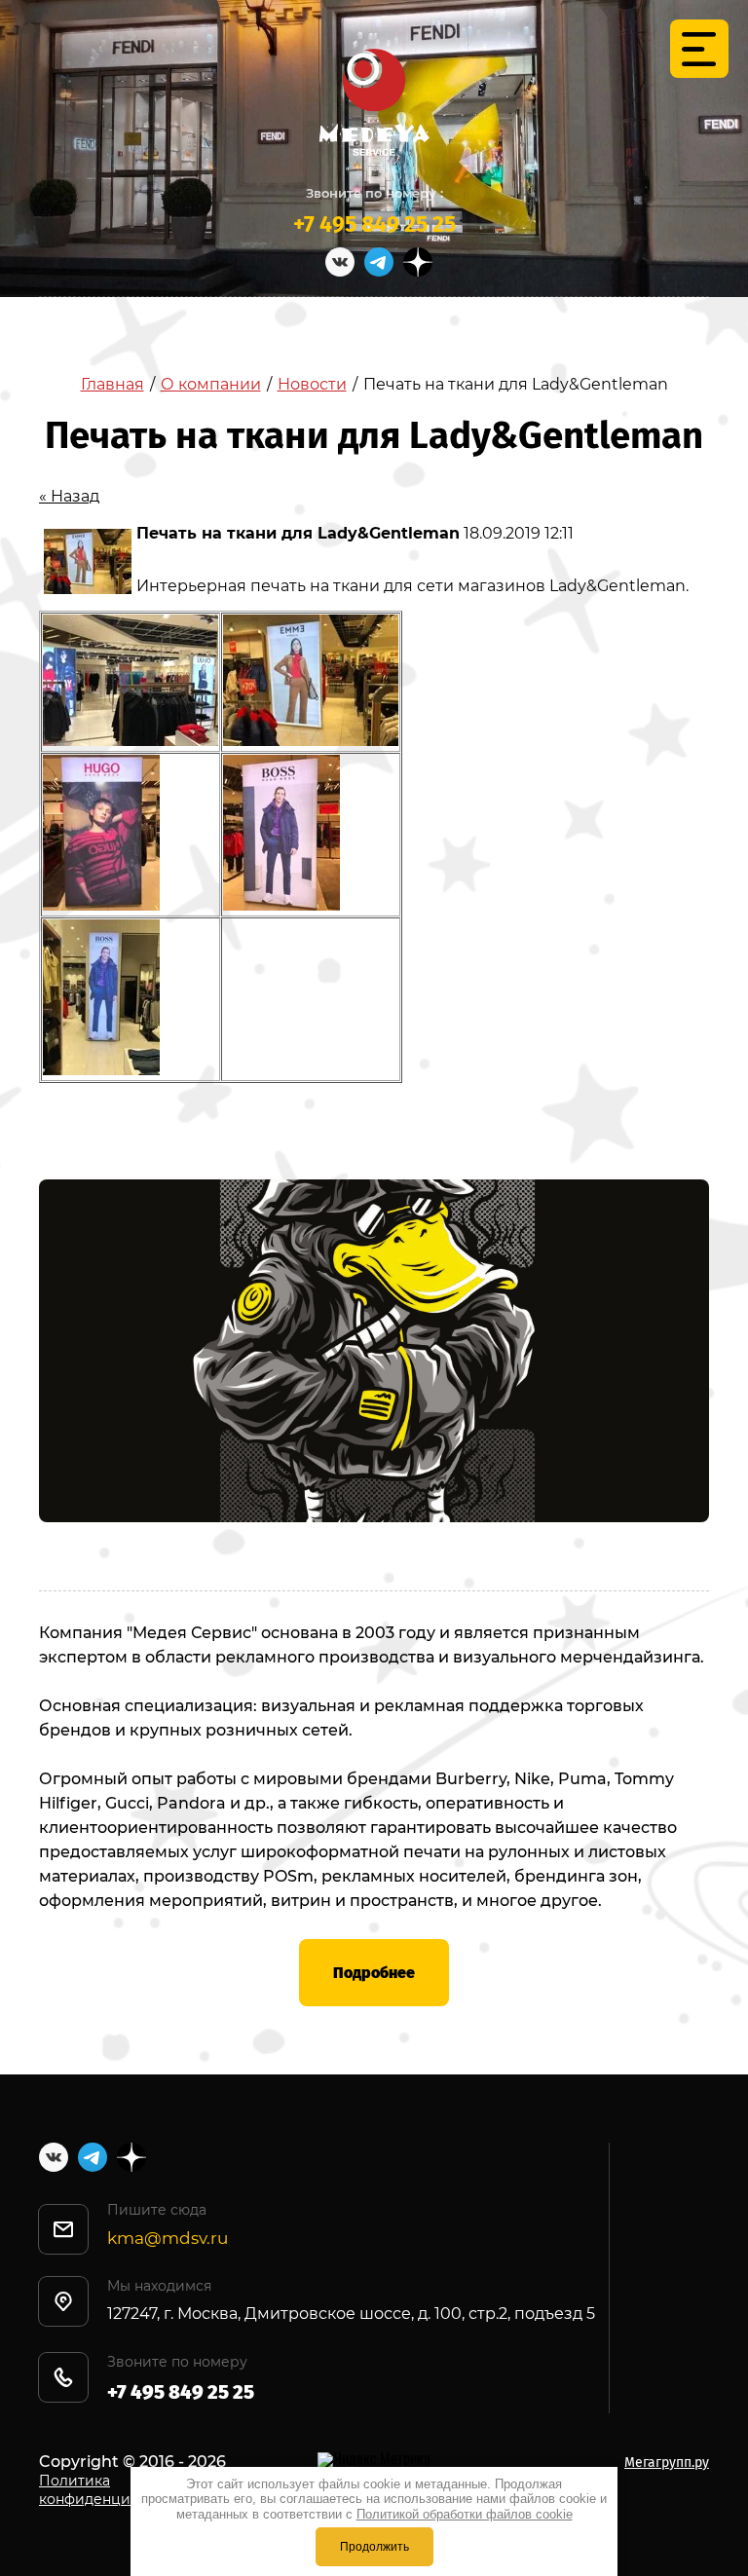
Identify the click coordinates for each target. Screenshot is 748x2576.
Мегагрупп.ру (667, 2463)
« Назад (69, 496)
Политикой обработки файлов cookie (465, 2514)
